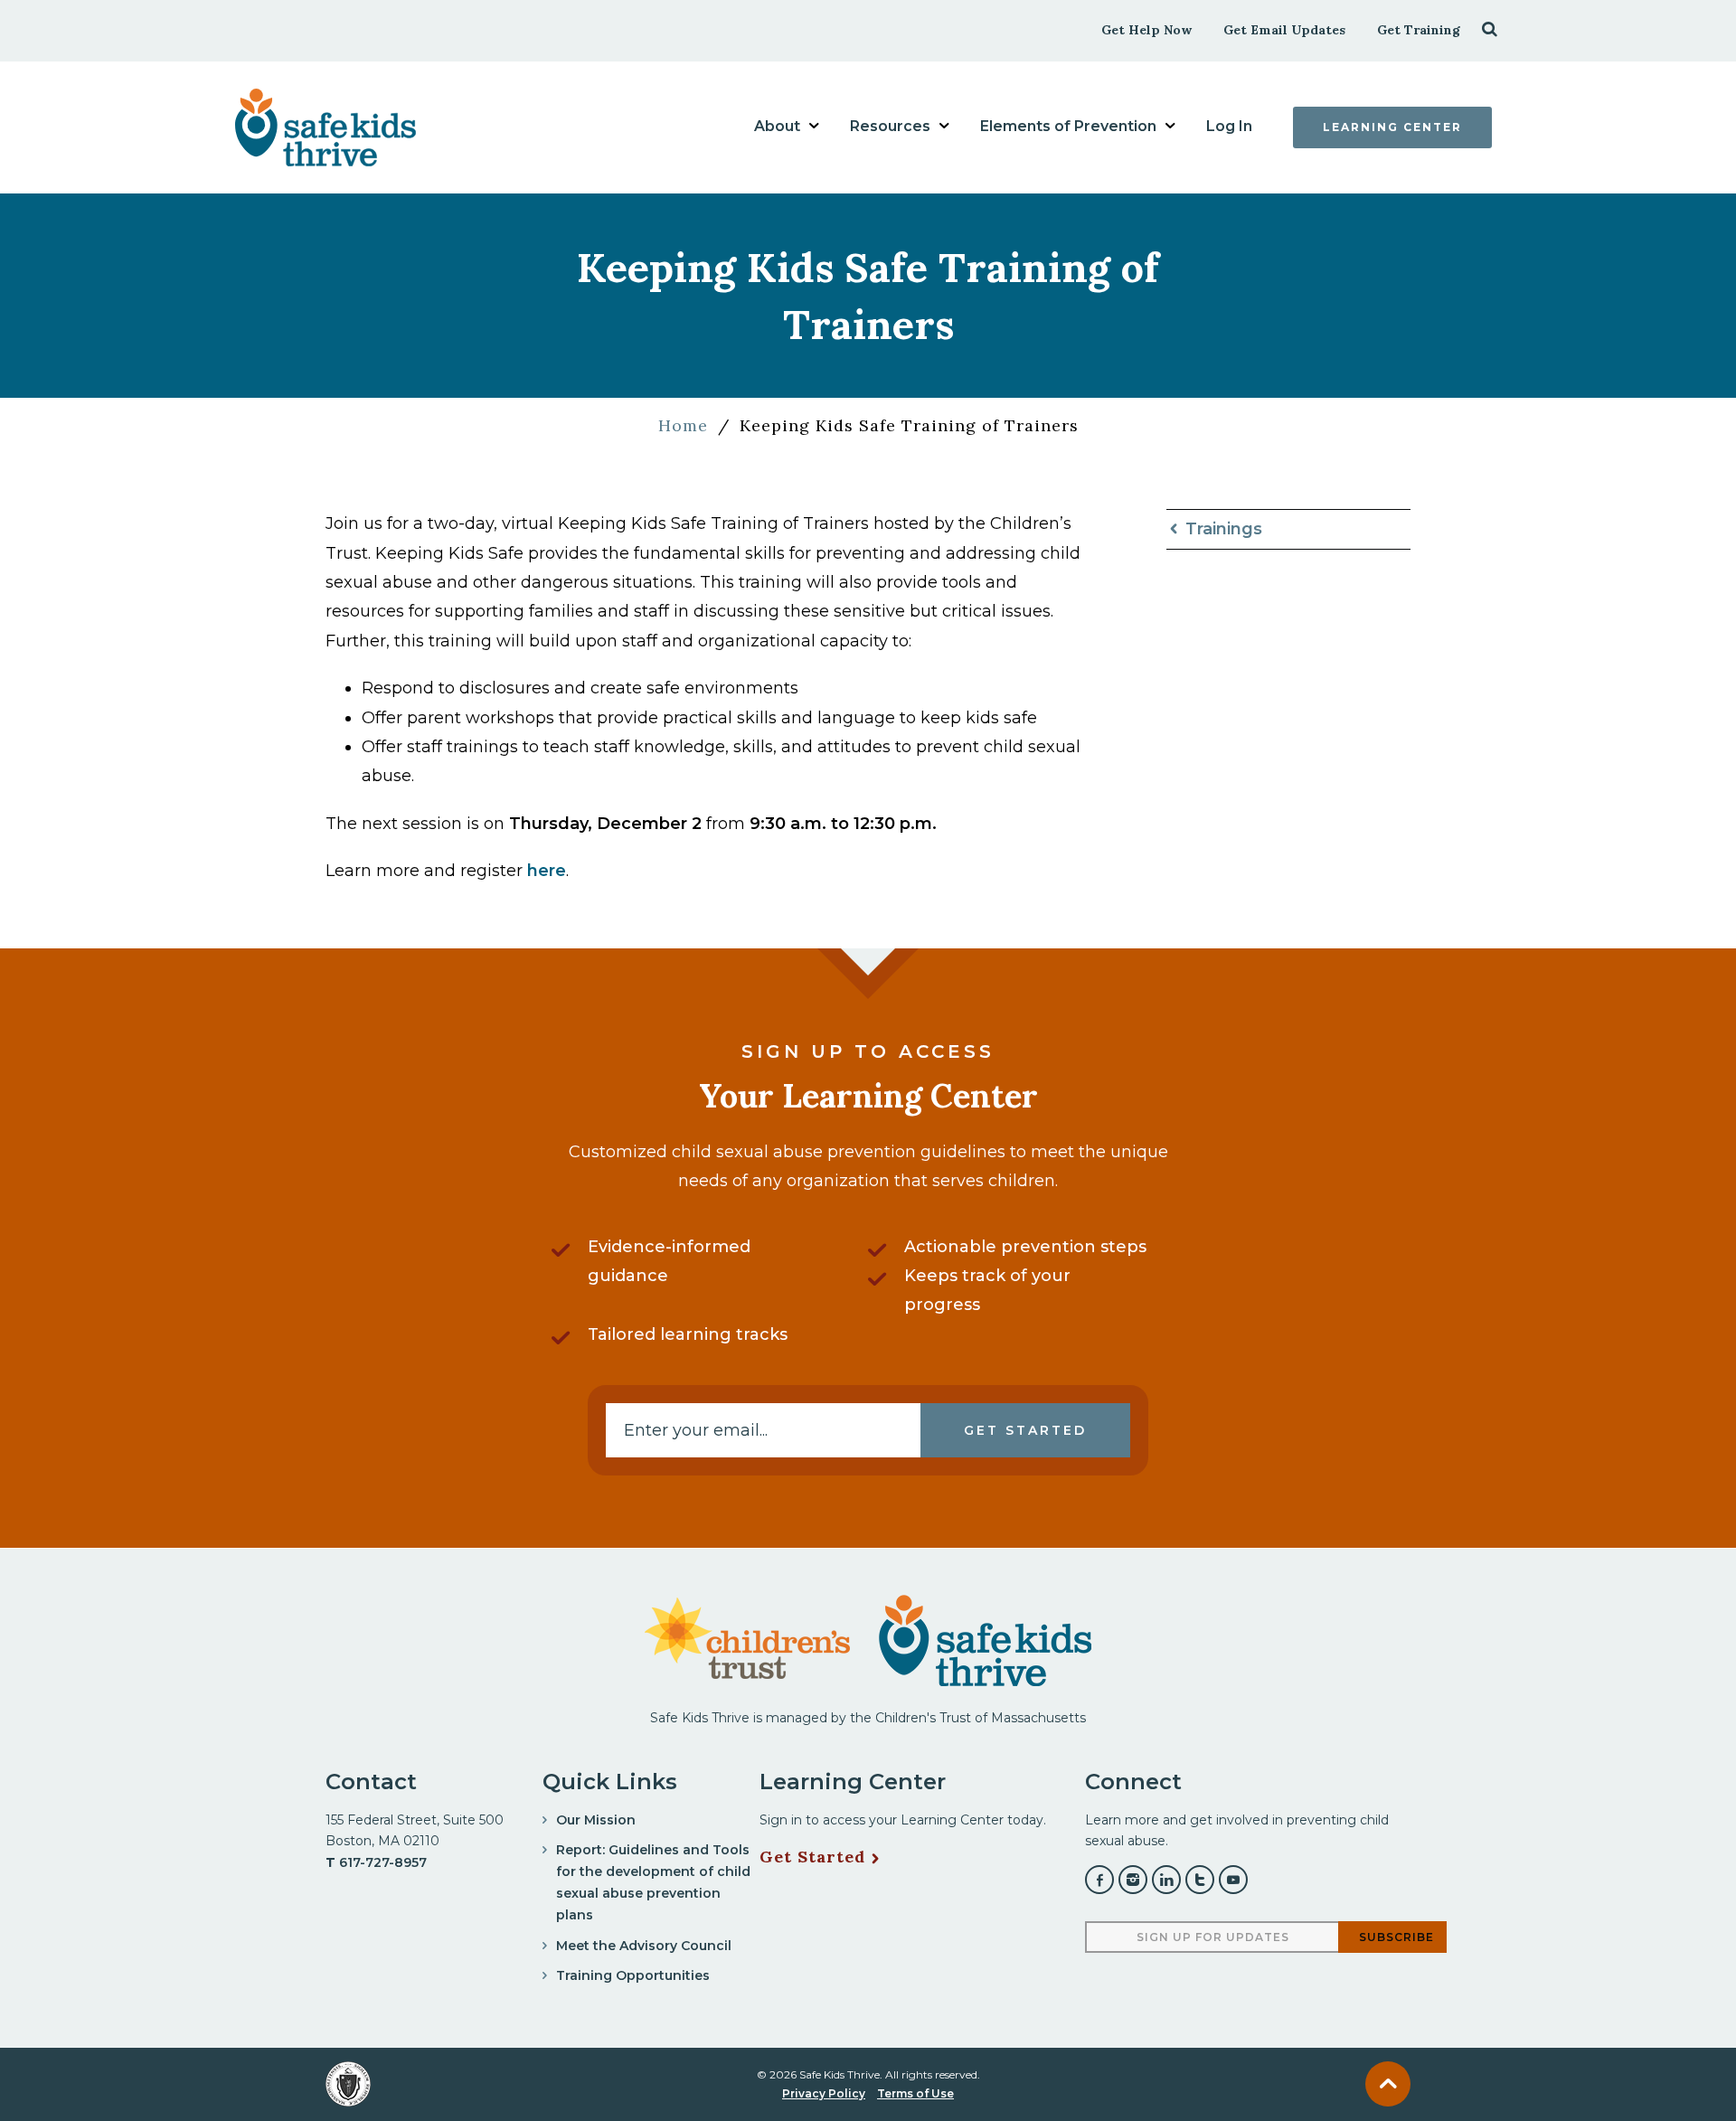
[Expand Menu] (814, 126)
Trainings (1224, 529)
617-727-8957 (383, 1862)
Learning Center (1392, 127)
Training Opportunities (633, 1975)
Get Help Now (1146, 30)
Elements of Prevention (1068, 126)
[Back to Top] (1388, 2084)
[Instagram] (1133, 1880)
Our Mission (596, 1820)
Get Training (1419, 30)
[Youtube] (1233, 1880)
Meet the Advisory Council (644, 1946)
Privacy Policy (824, 2093)
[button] (1490, 28)
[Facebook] (1099, 1880)
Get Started (812, 1857)
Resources (890, 126)
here (547, 871)
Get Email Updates (1284, 30)
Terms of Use (915, 2093)
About (777, 126)
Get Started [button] (1025, 1430)
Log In (1229, 126)
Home (683, 425)
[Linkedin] (1166, 1880)
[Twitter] (1200, 1880)
